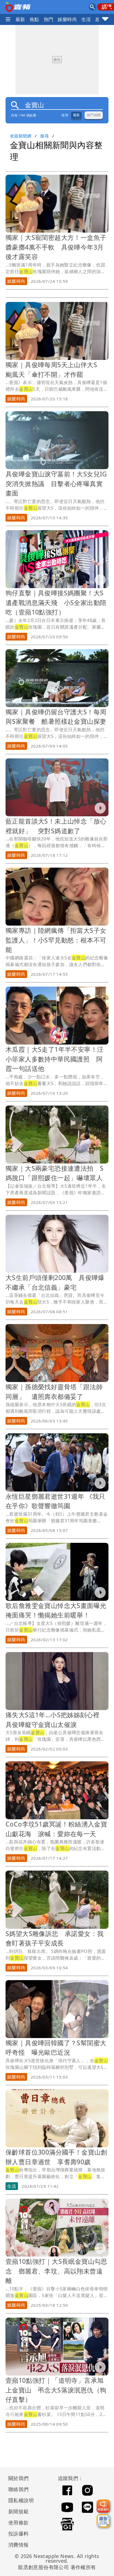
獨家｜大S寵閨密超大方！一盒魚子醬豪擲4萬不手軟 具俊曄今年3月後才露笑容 (56, 247)
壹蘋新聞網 (21, 136)
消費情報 (19, 2545)
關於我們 (19, 2478)
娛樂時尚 (67, 19)
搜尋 (44, 136)
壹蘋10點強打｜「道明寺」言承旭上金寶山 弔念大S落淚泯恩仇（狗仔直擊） (56, 2390)
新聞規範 (19, 2511)
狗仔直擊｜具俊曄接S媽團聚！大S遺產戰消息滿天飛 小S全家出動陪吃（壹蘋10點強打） (56, 602)
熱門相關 (94, 115)
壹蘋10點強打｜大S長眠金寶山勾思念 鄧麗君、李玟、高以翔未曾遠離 (56, 2271)
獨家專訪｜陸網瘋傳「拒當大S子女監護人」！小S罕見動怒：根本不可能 (56, 940)
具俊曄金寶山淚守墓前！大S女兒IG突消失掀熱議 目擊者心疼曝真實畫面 (56, 483)
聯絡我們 (19, 2489)
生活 (86, 19)
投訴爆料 (19, 2534)
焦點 (34, 19)
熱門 (49, 19)
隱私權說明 (19, 2500)
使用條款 (19, 2522)
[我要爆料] (103, 2506)
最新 (20, 19)
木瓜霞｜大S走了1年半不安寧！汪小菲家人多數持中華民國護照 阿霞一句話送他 (55, 1059)
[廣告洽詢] (103, 2521)
